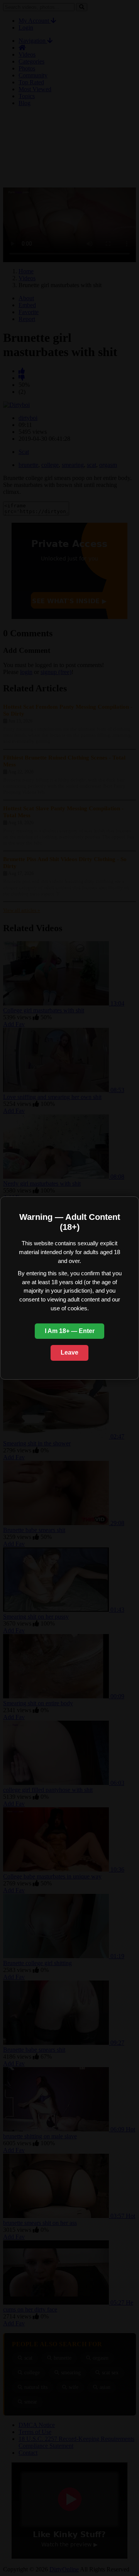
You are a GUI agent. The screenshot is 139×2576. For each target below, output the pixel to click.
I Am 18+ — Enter (70, 1331)
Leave (69, 1352)
